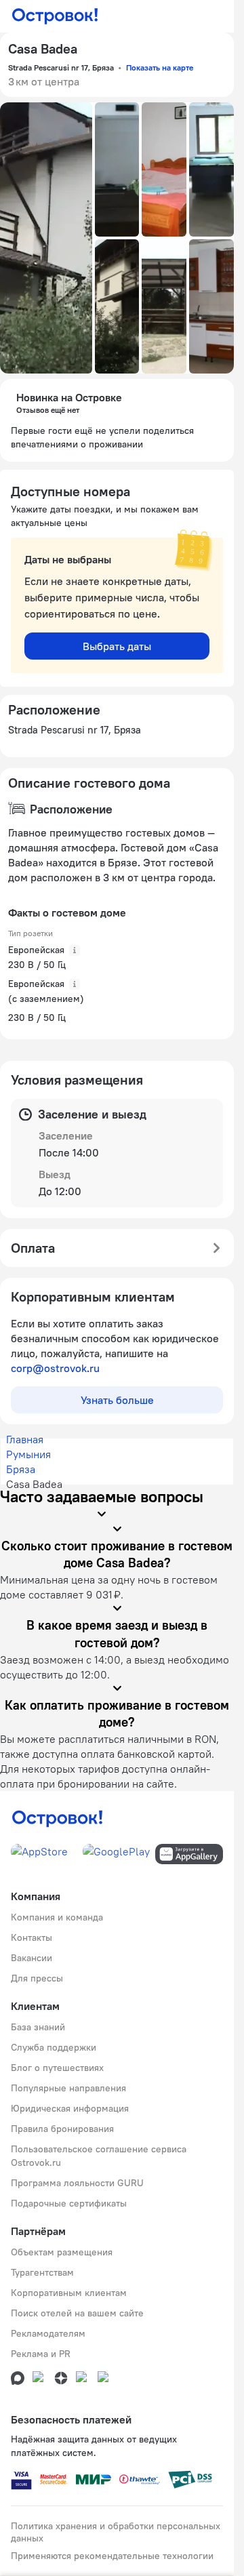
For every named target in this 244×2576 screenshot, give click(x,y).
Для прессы (37, 1978)
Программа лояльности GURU (77, 2183)
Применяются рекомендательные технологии (112, 2556)
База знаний (38, 2027)
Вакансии (32, 1958)
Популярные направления (68, 2088)
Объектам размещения (62, 2252)
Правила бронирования (62, 2129)
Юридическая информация (70, 2108)
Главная (25, 1439)
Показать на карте (160, 67)
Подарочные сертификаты (69, 2203)
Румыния (28, 1454)
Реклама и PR (41, 2354)
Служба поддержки (54, 2047)
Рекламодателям (48, 2333)
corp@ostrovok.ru (55, 1368)
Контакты (32, 1937)
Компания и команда (57, 1917)
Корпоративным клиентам (69, 2293)
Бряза (21, 1469)
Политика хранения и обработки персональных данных (116, 2532)
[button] (46, 238)
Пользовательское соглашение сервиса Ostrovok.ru (99, 2156)
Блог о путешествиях (57, 2068)
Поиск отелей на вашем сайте (77, 2313)
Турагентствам (42, 2272)
